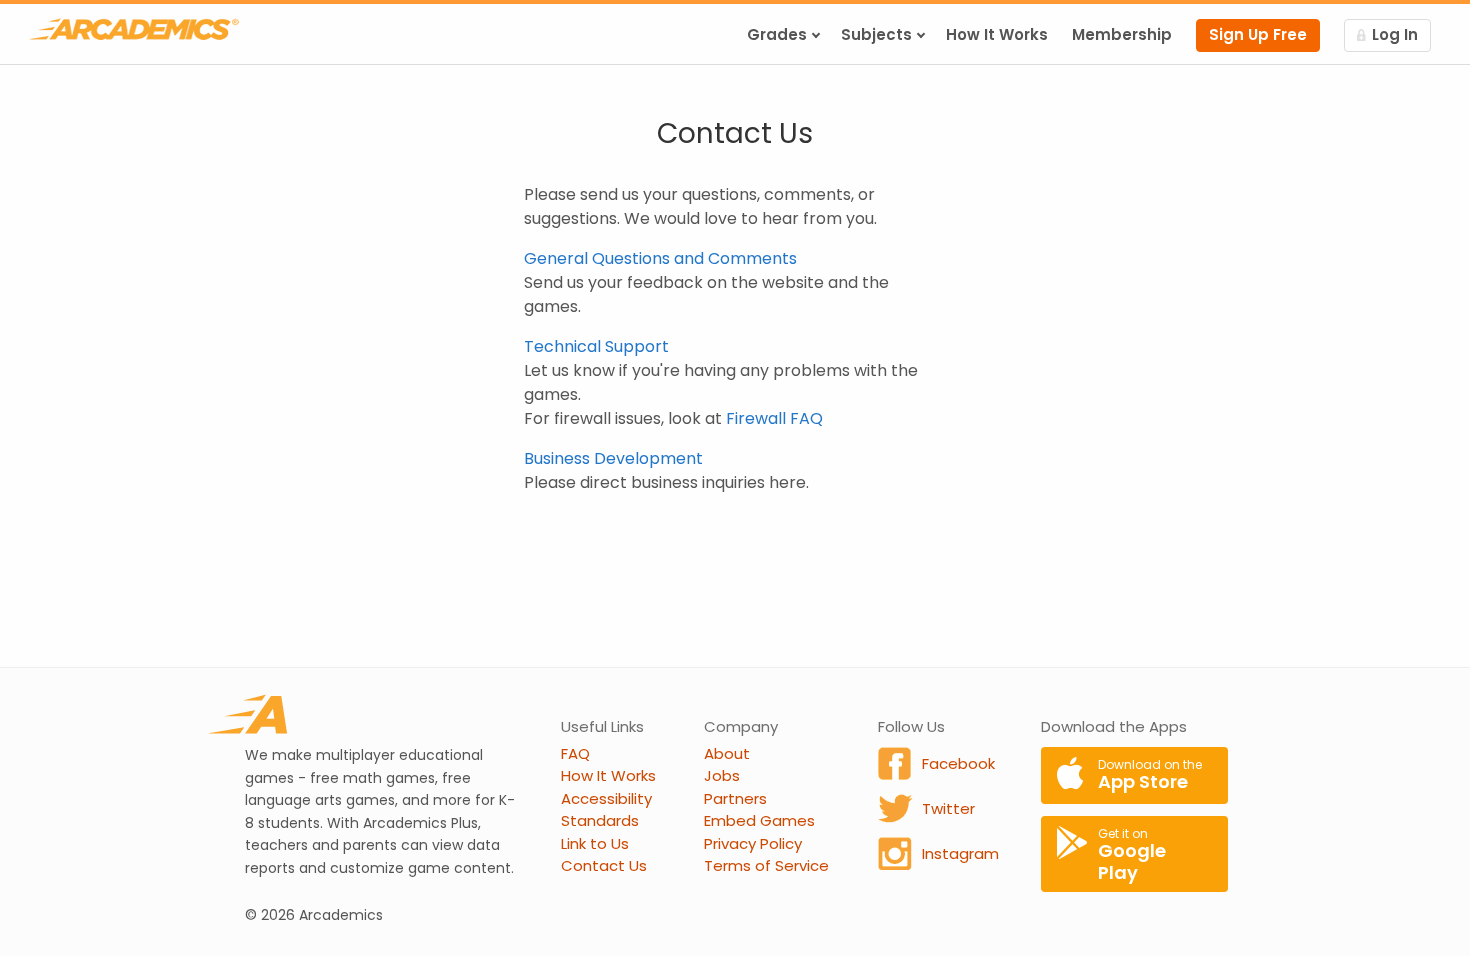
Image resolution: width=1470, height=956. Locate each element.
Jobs (722, 775)
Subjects (876, 34)
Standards (600, 820)
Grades (777, 34)
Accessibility (606, 798)
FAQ (575, 753)
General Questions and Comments (660, 258)
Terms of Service (766, 865)
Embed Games (759, 820)
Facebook (958, 763)
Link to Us (595, 843)
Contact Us (604, 865)
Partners (735, 798)
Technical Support (596, 346)
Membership (1122, 34)
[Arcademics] (134, 29)
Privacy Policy (753, 843)
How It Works (997, 34)
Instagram (960, 853)
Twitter (948, 808)
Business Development (613, 458)
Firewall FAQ (774, 418)
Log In (1395, 34)
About (727, 753)
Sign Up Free (1258, 34)
